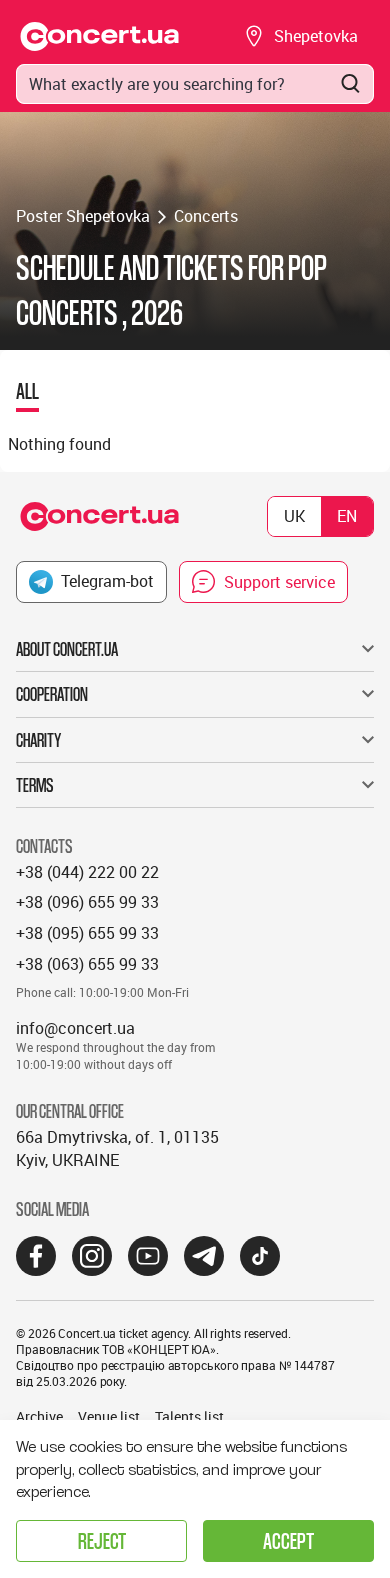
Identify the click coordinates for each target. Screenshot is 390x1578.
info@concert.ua (75, 1028)
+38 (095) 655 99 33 (87, 933)
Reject (102, 1540)
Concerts (206, 216)
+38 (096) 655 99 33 (87, 902)
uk (294, 516)
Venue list (109, 1416)
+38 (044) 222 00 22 (87, 872)
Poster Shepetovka (83, 216)
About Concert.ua (67, 649)
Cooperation (52, 694)
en (347, 516)
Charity (38, 740)
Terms (35, 785)
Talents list (189, 1416)
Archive (39, 1416)
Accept (288, 1540)
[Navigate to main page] (100, 36)
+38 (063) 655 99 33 (87, 964)
